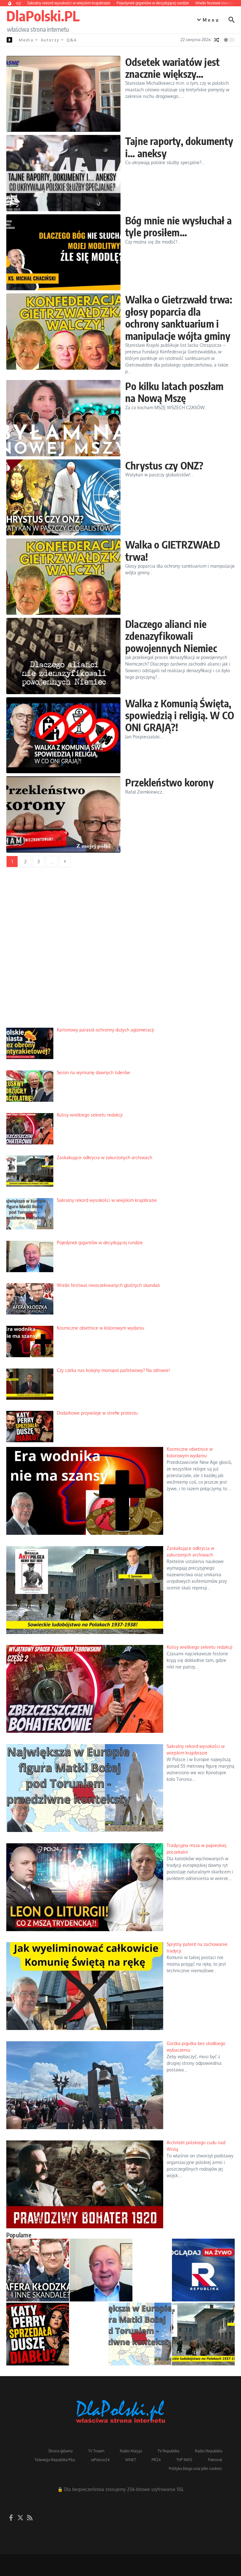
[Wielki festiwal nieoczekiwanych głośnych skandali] (38, 2270)
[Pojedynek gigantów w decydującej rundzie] (101, 2270)
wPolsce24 (100, 2460)
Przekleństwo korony (169, 782)
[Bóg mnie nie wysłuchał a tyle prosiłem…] (63, 252)
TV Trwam (96, 2451)
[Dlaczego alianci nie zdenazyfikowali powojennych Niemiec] (63, 656)
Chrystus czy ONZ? (164, 465)
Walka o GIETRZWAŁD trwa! (173, 550)
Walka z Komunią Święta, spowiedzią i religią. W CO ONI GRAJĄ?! (180, 715)
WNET (131, 2460)
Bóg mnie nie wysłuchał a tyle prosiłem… (178, 226)
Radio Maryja (131, 2451)
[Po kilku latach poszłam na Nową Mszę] (63, 418)
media (26, 40)
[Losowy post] (217, 40)
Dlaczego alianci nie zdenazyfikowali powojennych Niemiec (171, 636)
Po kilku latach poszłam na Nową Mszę (174, 392)
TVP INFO (184, 2460)
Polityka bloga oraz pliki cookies (195, 2469)
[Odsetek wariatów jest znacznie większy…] (63, 94)
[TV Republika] (203, 2270)
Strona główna (60, 2451)
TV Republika (168, 2451)
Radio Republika (209, 2451)
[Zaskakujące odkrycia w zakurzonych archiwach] (203, 2334)
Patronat (215, 2460)
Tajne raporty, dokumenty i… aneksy (179, 147)
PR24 (156, 2460)
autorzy (50, 40)
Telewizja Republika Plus (55, 2460)
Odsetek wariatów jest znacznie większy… (172, 68)
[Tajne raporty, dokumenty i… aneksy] (63, 173)
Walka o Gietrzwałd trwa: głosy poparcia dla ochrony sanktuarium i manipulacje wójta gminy (179, 317)
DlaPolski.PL (43, 16)
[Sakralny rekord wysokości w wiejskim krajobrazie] (140, 2334)
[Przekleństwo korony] (63, 814)
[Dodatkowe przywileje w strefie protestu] (38, 2334)
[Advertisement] (120, 952)
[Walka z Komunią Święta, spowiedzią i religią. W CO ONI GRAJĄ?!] (63, 735)
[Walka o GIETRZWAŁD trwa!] (63, 577)
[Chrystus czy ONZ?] (63, 498)
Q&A (72, 40)
